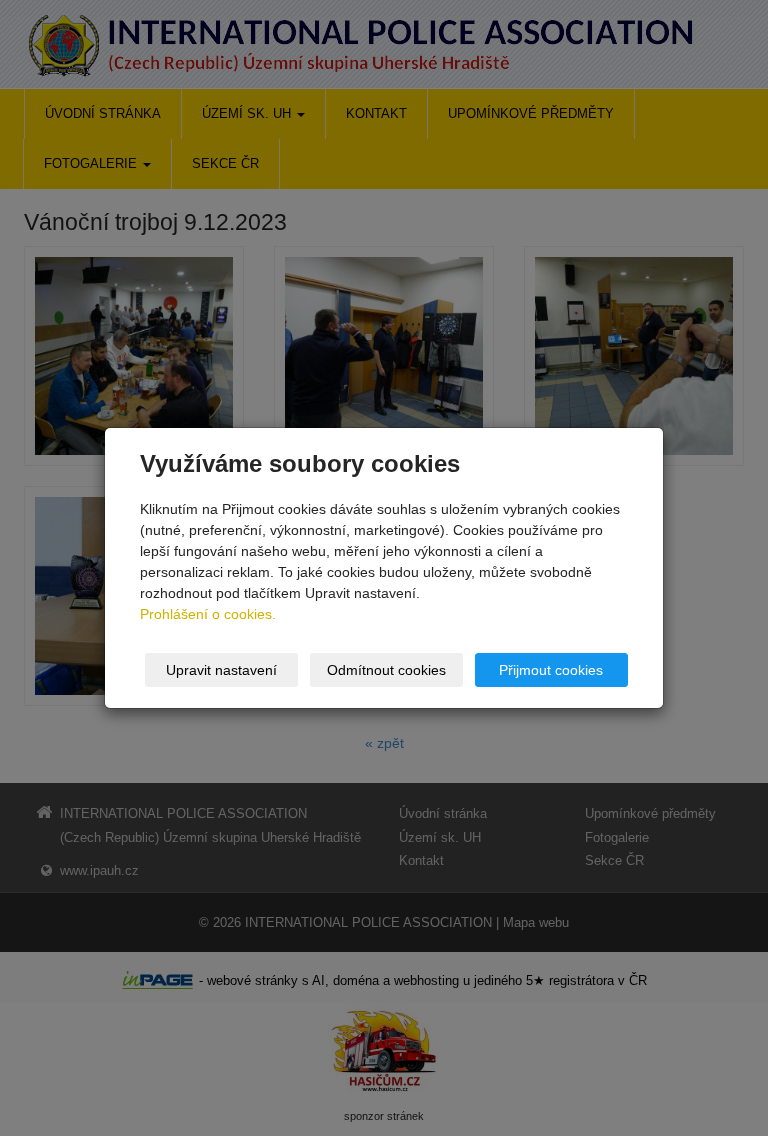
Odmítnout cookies (386, 670)
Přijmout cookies (551, 670)
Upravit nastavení (221, 670)
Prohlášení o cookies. (208, 614)
